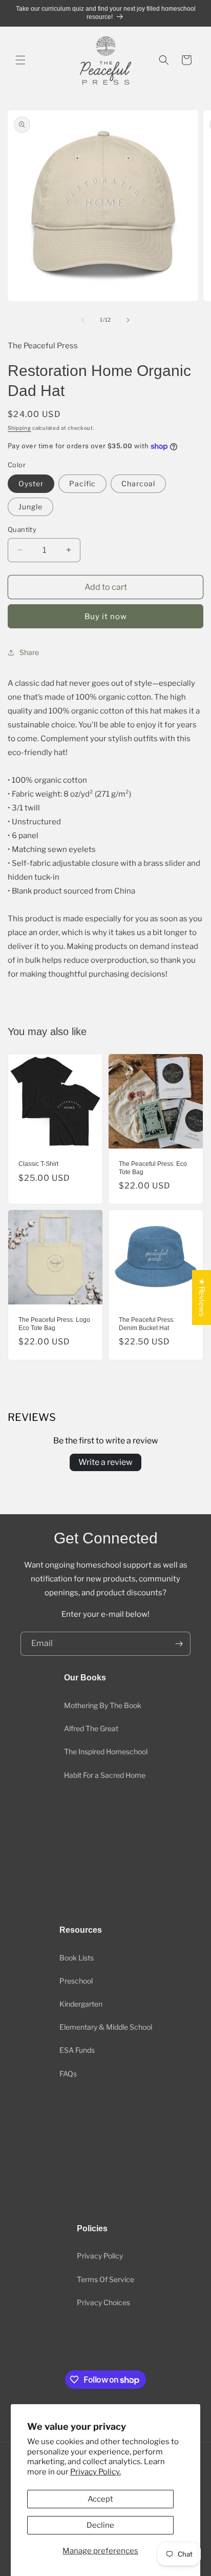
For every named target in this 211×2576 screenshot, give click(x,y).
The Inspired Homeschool (106, 1751)
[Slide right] (128, 320)
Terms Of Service (105, 2279)
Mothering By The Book (103, 1705)
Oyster (31, 483)
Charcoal (138, 483)
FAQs (68, 2074)
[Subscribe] (179, 1644)
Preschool (76, 1981)
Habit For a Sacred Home (105, 1775)
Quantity (22, 529)
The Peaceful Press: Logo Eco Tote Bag (54, 1324)
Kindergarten (81, 2004)
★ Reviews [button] (202, 1297)
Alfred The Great (91, 1728)
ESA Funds (77, 2050)
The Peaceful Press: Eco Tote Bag (153, 1168)
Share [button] (29, 652)
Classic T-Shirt (38, 1164)
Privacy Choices (103, 2302)
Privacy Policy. (96, 2472)
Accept (100, 2499)
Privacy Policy (100, 2256)
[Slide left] (83, 320)
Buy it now (106, 617)
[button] (20, 60)
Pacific (82, 483)
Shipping (19, 428)
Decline (100, 2525)
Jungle (30, 507)
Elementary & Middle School (106, 2027)
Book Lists (77, 1958)
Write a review (105, 1462)
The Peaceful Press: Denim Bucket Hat (147, 1324)
